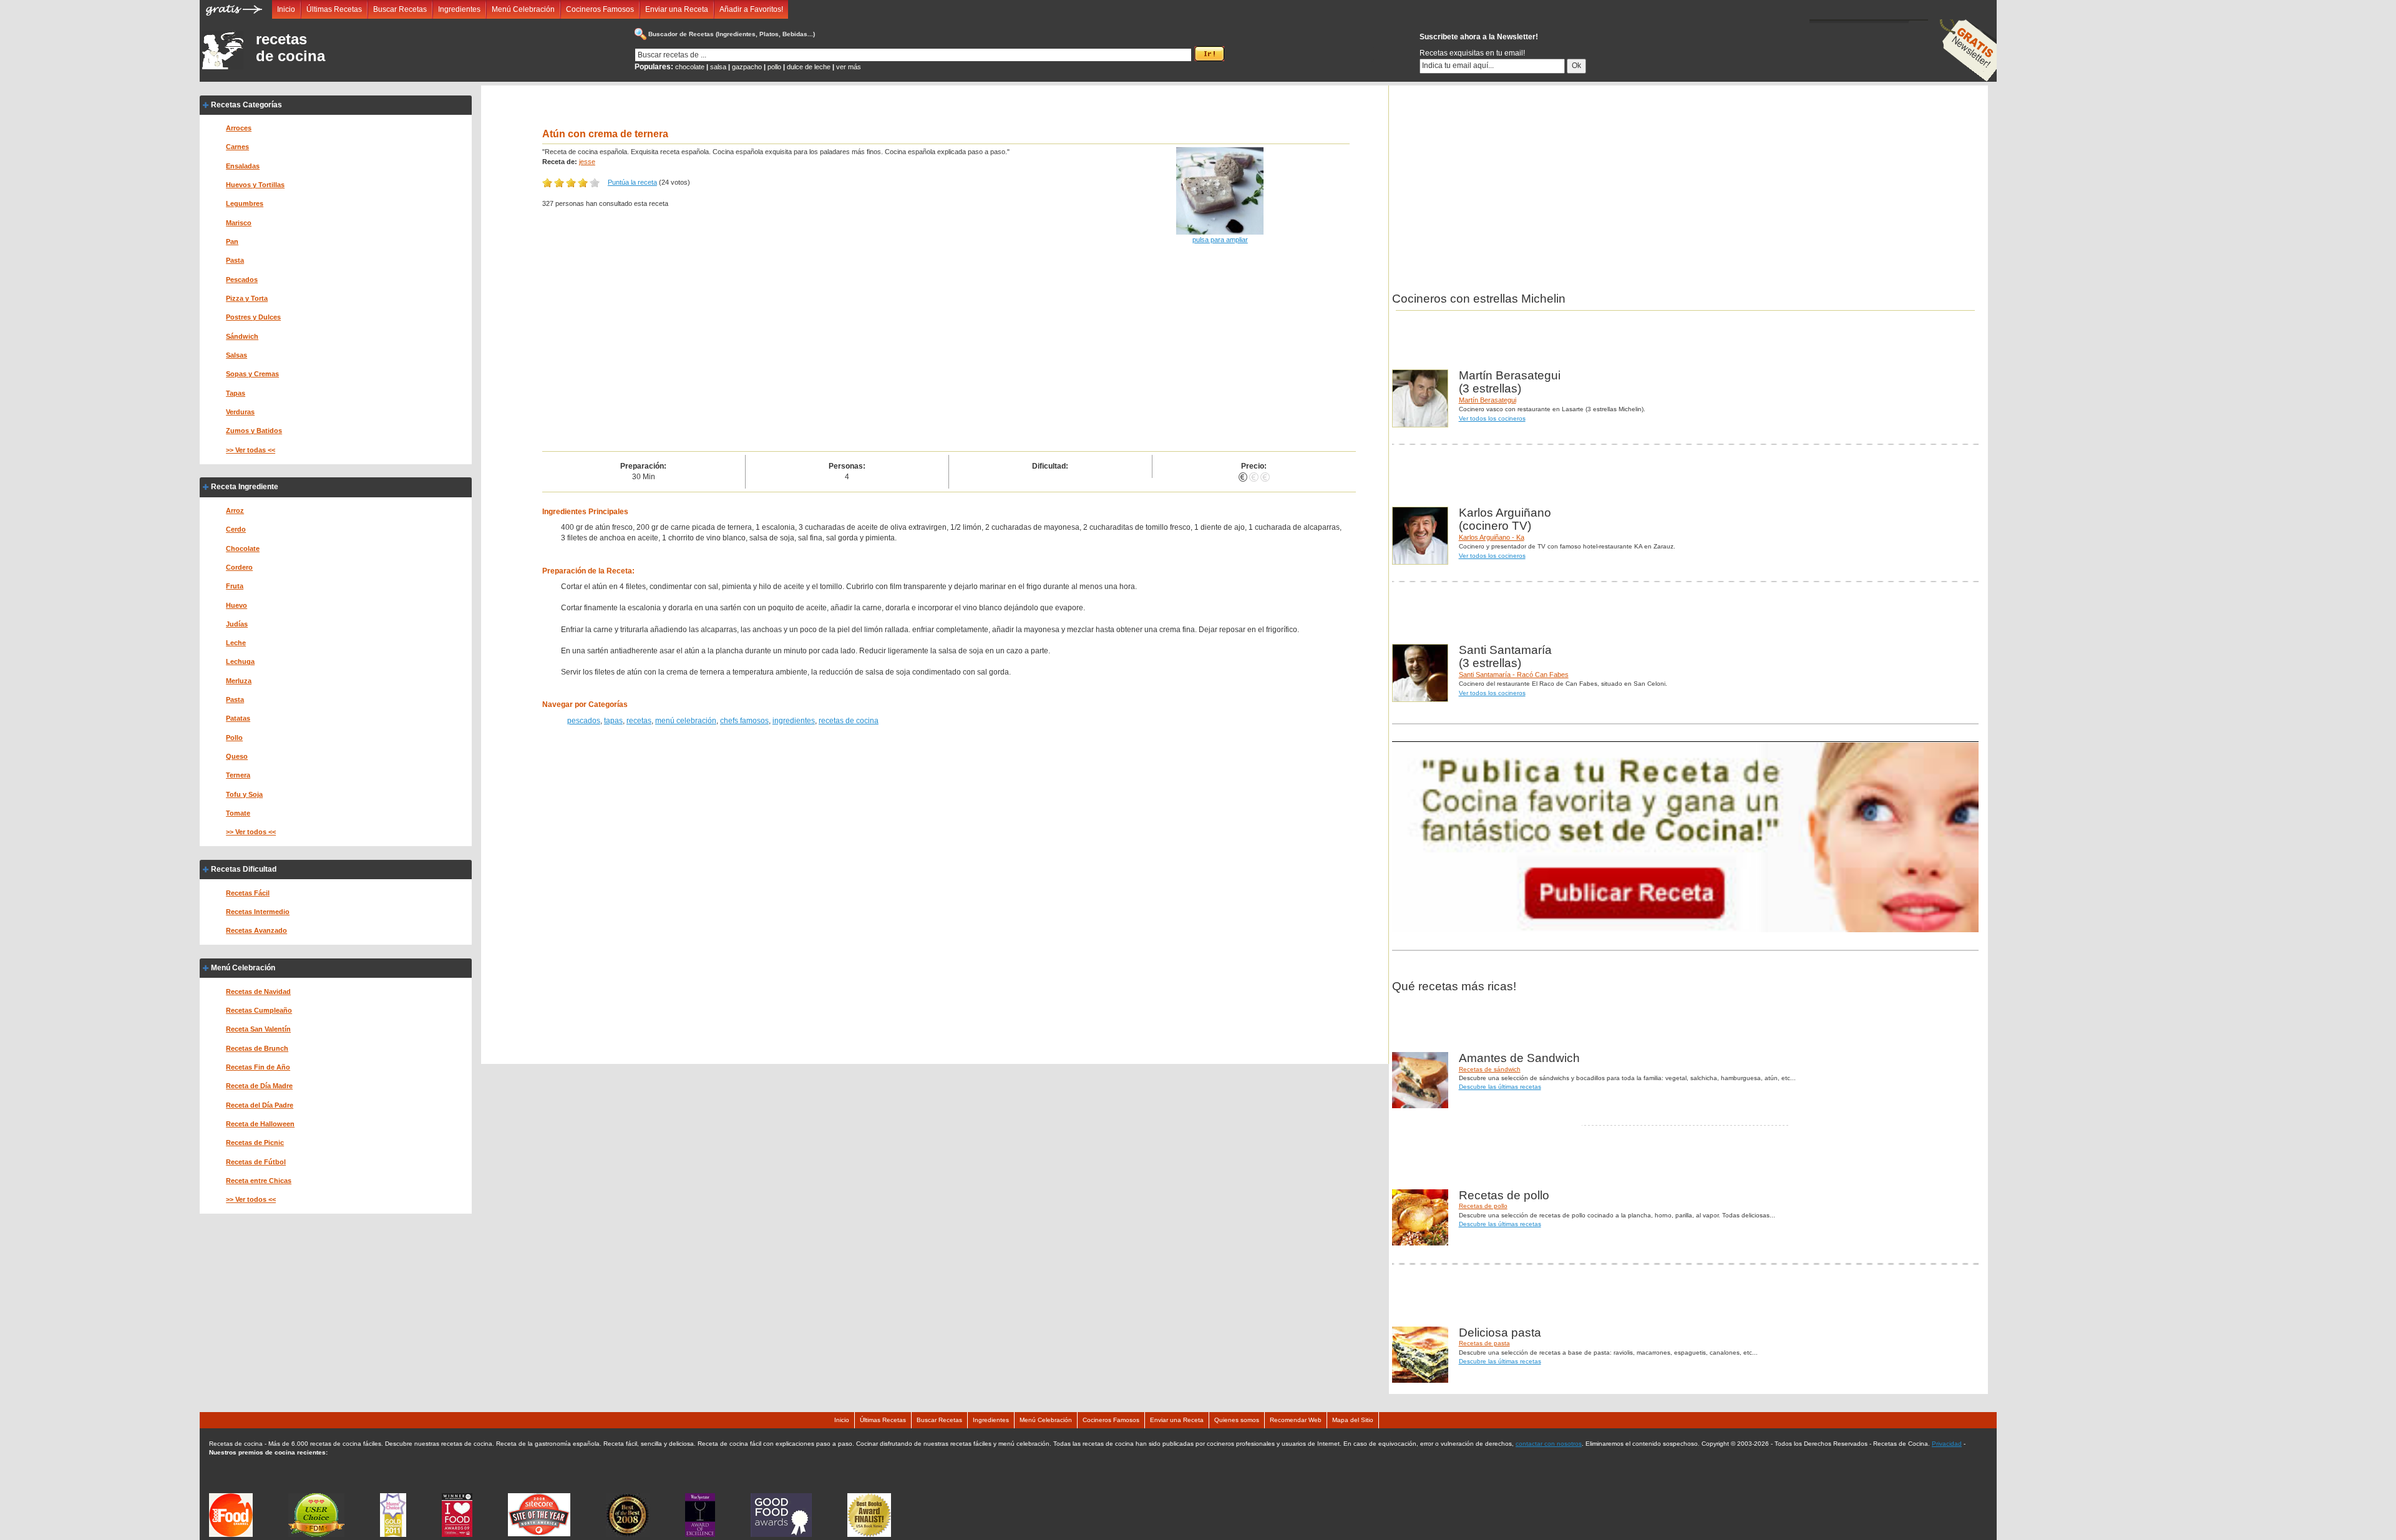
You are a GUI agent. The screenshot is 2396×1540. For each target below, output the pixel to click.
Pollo (234, 738)
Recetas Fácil (248, 893)
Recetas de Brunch (257, 1048)
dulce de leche (809, 67)
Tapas (236, 393)
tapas (613, 721)
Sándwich (242, 336)
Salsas (236, 355)
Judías (237, 624)
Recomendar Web (1296, 1420)
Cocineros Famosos (600, 9)
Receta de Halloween (260, 1124)
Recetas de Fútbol (256, 1162)
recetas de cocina (290, 47)
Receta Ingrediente (245, 487)
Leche (236, 643)
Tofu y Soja (244, 794)
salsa (718, 67)
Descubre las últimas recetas (1500, 1087)
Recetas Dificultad (244, 869)
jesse (587, 162)
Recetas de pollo (1483, 1206)
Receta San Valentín (258, 1029)
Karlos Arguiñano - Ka (1492, 537)
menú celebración (686, 721)
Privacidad (1947, 1444)
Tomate (238, 813)
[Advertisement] (907, 358)
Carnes (237, 147)
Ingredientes (459, 9)
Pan (232, 241)
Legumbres (245, 203)
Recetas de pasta (1484, 1343)
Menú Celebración (523, 9)
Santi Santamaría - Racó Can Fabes (1514, 675)
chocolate (690, 67)
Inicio (286, 9)
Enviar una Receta (677, 9)
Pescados (242, 280)
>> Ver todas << (251, 450)
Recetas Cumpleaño (259, 1010)
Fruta (235, 586)
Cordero (239, 567)
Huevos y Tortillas (255, 185)
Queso (237, 756)
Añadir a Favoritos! (751, 9)
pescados (584, 721)
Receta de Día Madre (259, 1086)
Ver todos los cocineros (1492, 418)
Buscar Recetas (400, 9)
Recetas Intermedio (258, 912)
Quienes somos (1237, 1420)
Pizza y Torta (247, 298)
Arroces (239, 128)
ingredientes (794, 721)
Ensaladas (243, 166)
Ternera (238, 775)
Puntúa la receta (632, 182)
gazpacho (747, 67)
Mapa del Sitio (1353, 1420)
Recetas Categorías (246, 105)
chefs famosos (744, 721)
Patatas (238, 718)
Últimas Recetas (334, 9)
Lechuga (240, 661)
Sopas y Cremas (252, 374)
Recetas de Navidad (258, 992)
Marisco (239, 223)
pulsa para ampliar (1220, 240)
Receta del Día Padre (260, 1105)
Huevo (236, 605)
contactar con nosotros (1549, 1444)
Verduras (240, 412)
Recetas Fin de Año (258, 1067)
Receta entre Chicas (259, 1181)
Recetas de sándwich (1490, 1069)
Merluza (239, 681)
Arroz (235, 510)
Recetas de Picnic (255, 1143)
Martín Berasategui (1488, 400)
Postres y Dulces (253, 317)
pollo (774, 67)
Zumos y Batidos (254, 431)
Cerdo (236, 529)
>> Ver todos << (251, 832)
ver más (849, 67)
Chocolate (243, 548)
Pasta (235, 260)
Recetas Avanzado (256, 930)
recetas (639, 721)
